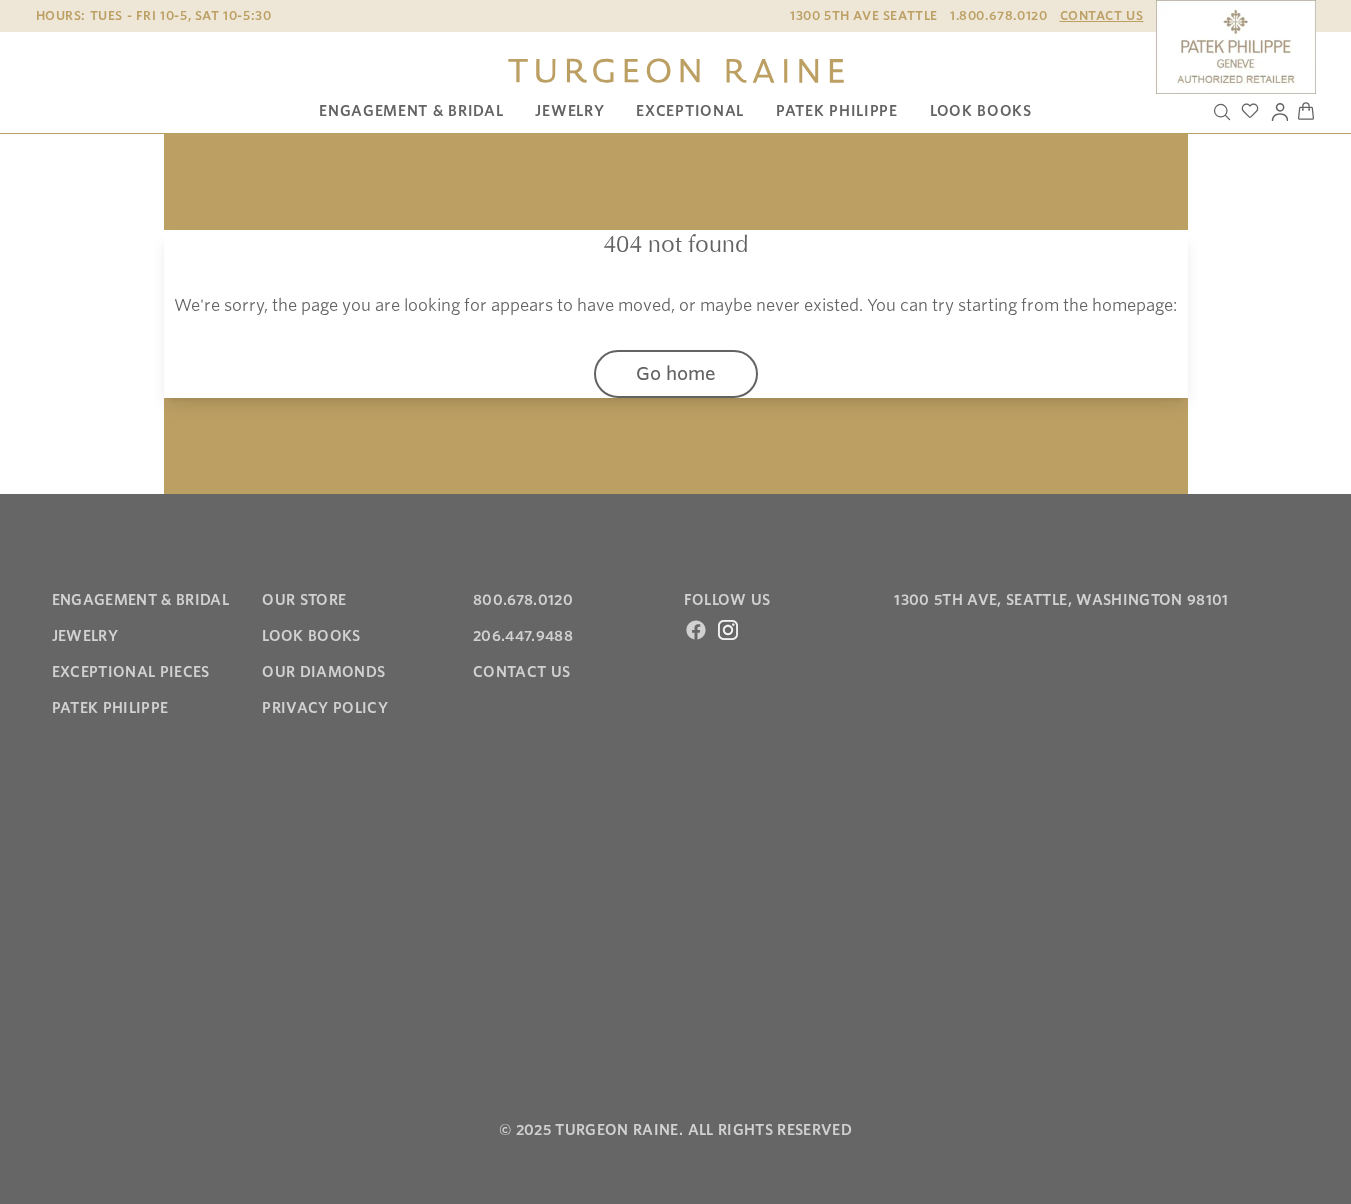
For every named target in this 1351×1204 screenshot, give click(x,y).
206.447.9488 (523, 636)
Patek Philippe (837, 111)
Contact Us (1102, 15)
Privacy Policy (325, 708)
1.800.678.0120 (998, 15)
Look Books (981, 111)
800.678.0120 (523, 600)
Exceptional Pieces (131, 672)
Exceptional (690, 111)
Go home (676, 373)
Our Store (304, 600)
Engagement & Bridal (411, 111)
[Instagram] (728, 630)
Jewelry (569, 111)
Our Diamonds (323, 672)
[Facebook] (696, 630)
